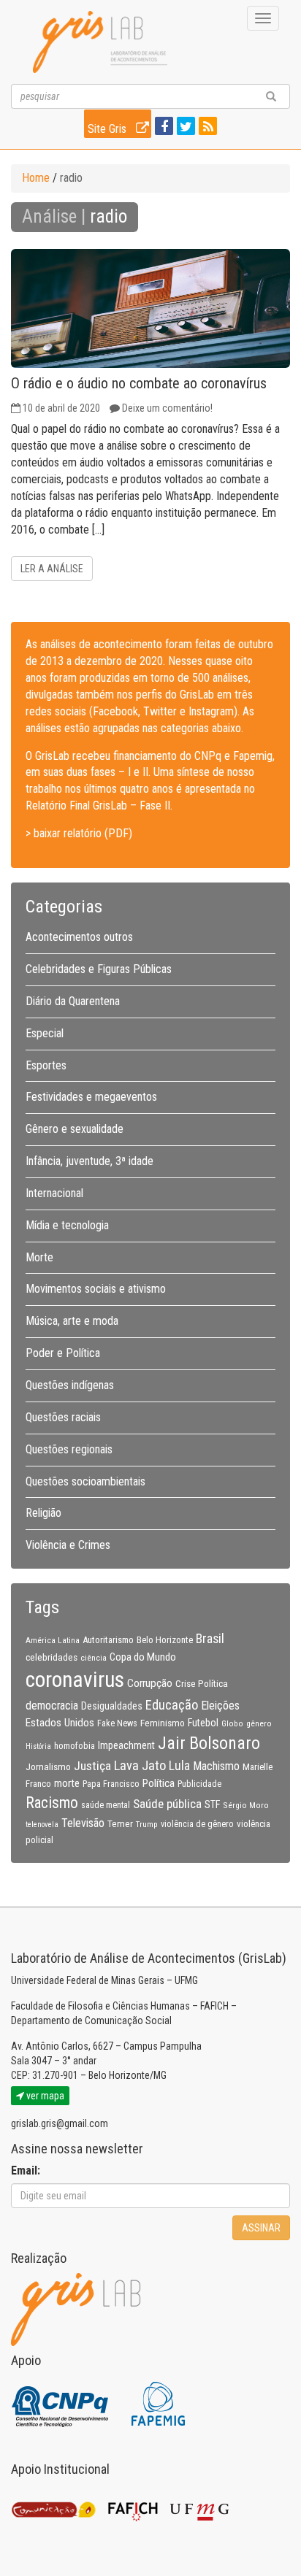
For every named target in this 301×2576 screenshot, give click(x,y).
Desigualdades (112, 1706)
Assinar (261, 2228)
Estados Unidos (60, 1723)
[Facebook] (162, 127)
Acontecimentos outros (79, 937)
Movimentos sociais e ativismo (96, 1289)
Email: (26, 2171)
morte (67, 1783)
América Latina (53, 1640)
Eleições (220, 1706)
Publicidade (199, 1784)
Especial (45, 1033)
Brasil (210, 1639)
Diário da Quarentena (73, 1001)
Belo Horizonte (165, 1640)
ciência (94, 1658)
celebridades (52, 1657)
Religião (43, 1513)
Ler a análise (52, 569)
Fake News (117, 1723)
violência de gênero (197, 1824)
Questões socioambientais (85, 1481)
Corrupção (150, 1683)
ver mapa (44, 2096)
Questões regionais (69, 1449)
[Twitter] (184, 127)
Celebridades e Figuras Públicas (99, 969)
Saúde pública (167, 1804)
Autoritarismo (108, 1640)
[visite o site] (61, 2403)
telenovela (42, 1825)
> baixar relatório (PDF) (79, 833)
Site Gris (108, 129)
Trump (147, 1824)
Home (36, 178)
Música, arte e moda (72, 1321)
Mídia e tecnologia (67, 1225)
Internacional (54, 1193)
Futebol (203, 1723)
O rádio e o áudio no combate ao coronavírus (139, 383)
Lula (179, 1766)
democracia (52, 1706)
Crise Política (202, 1683)
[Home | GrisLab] (100, 42)
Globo (232, 1723)
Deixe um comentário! (167, 408)
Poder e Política (63, 1353)
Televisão (83, 1823)
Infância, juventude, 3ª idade (89, 1161)
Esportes (46, 1065)
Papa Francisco (111, 1784)
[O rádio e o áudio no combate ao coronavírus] (150, 308)
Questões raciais (63, 1417)
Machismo (216, 1766)
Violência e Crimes (68, 1545)
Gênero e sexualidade (75, 1129)
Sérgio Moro (246, 1805)
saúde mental (106, 1805)
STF (212, 1804)
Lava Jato (140, 1766)
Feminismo (163, 1723)
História (38, 1746)
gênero (259, 1723)
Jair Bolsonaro (209, 1743)
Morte (39, 1257)
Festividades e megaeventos (91, 1097)
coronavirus (75, 1680)
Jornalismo (48, 1766)
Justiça (92, 1766)
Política (159, 1783)
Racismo (52, 1803)
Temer (120, 1823)
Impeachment (126, 1745)
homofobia (75, 1746)
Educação (172, 1705)
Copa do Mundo (143, 1657)
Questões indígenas (70, 1385)
